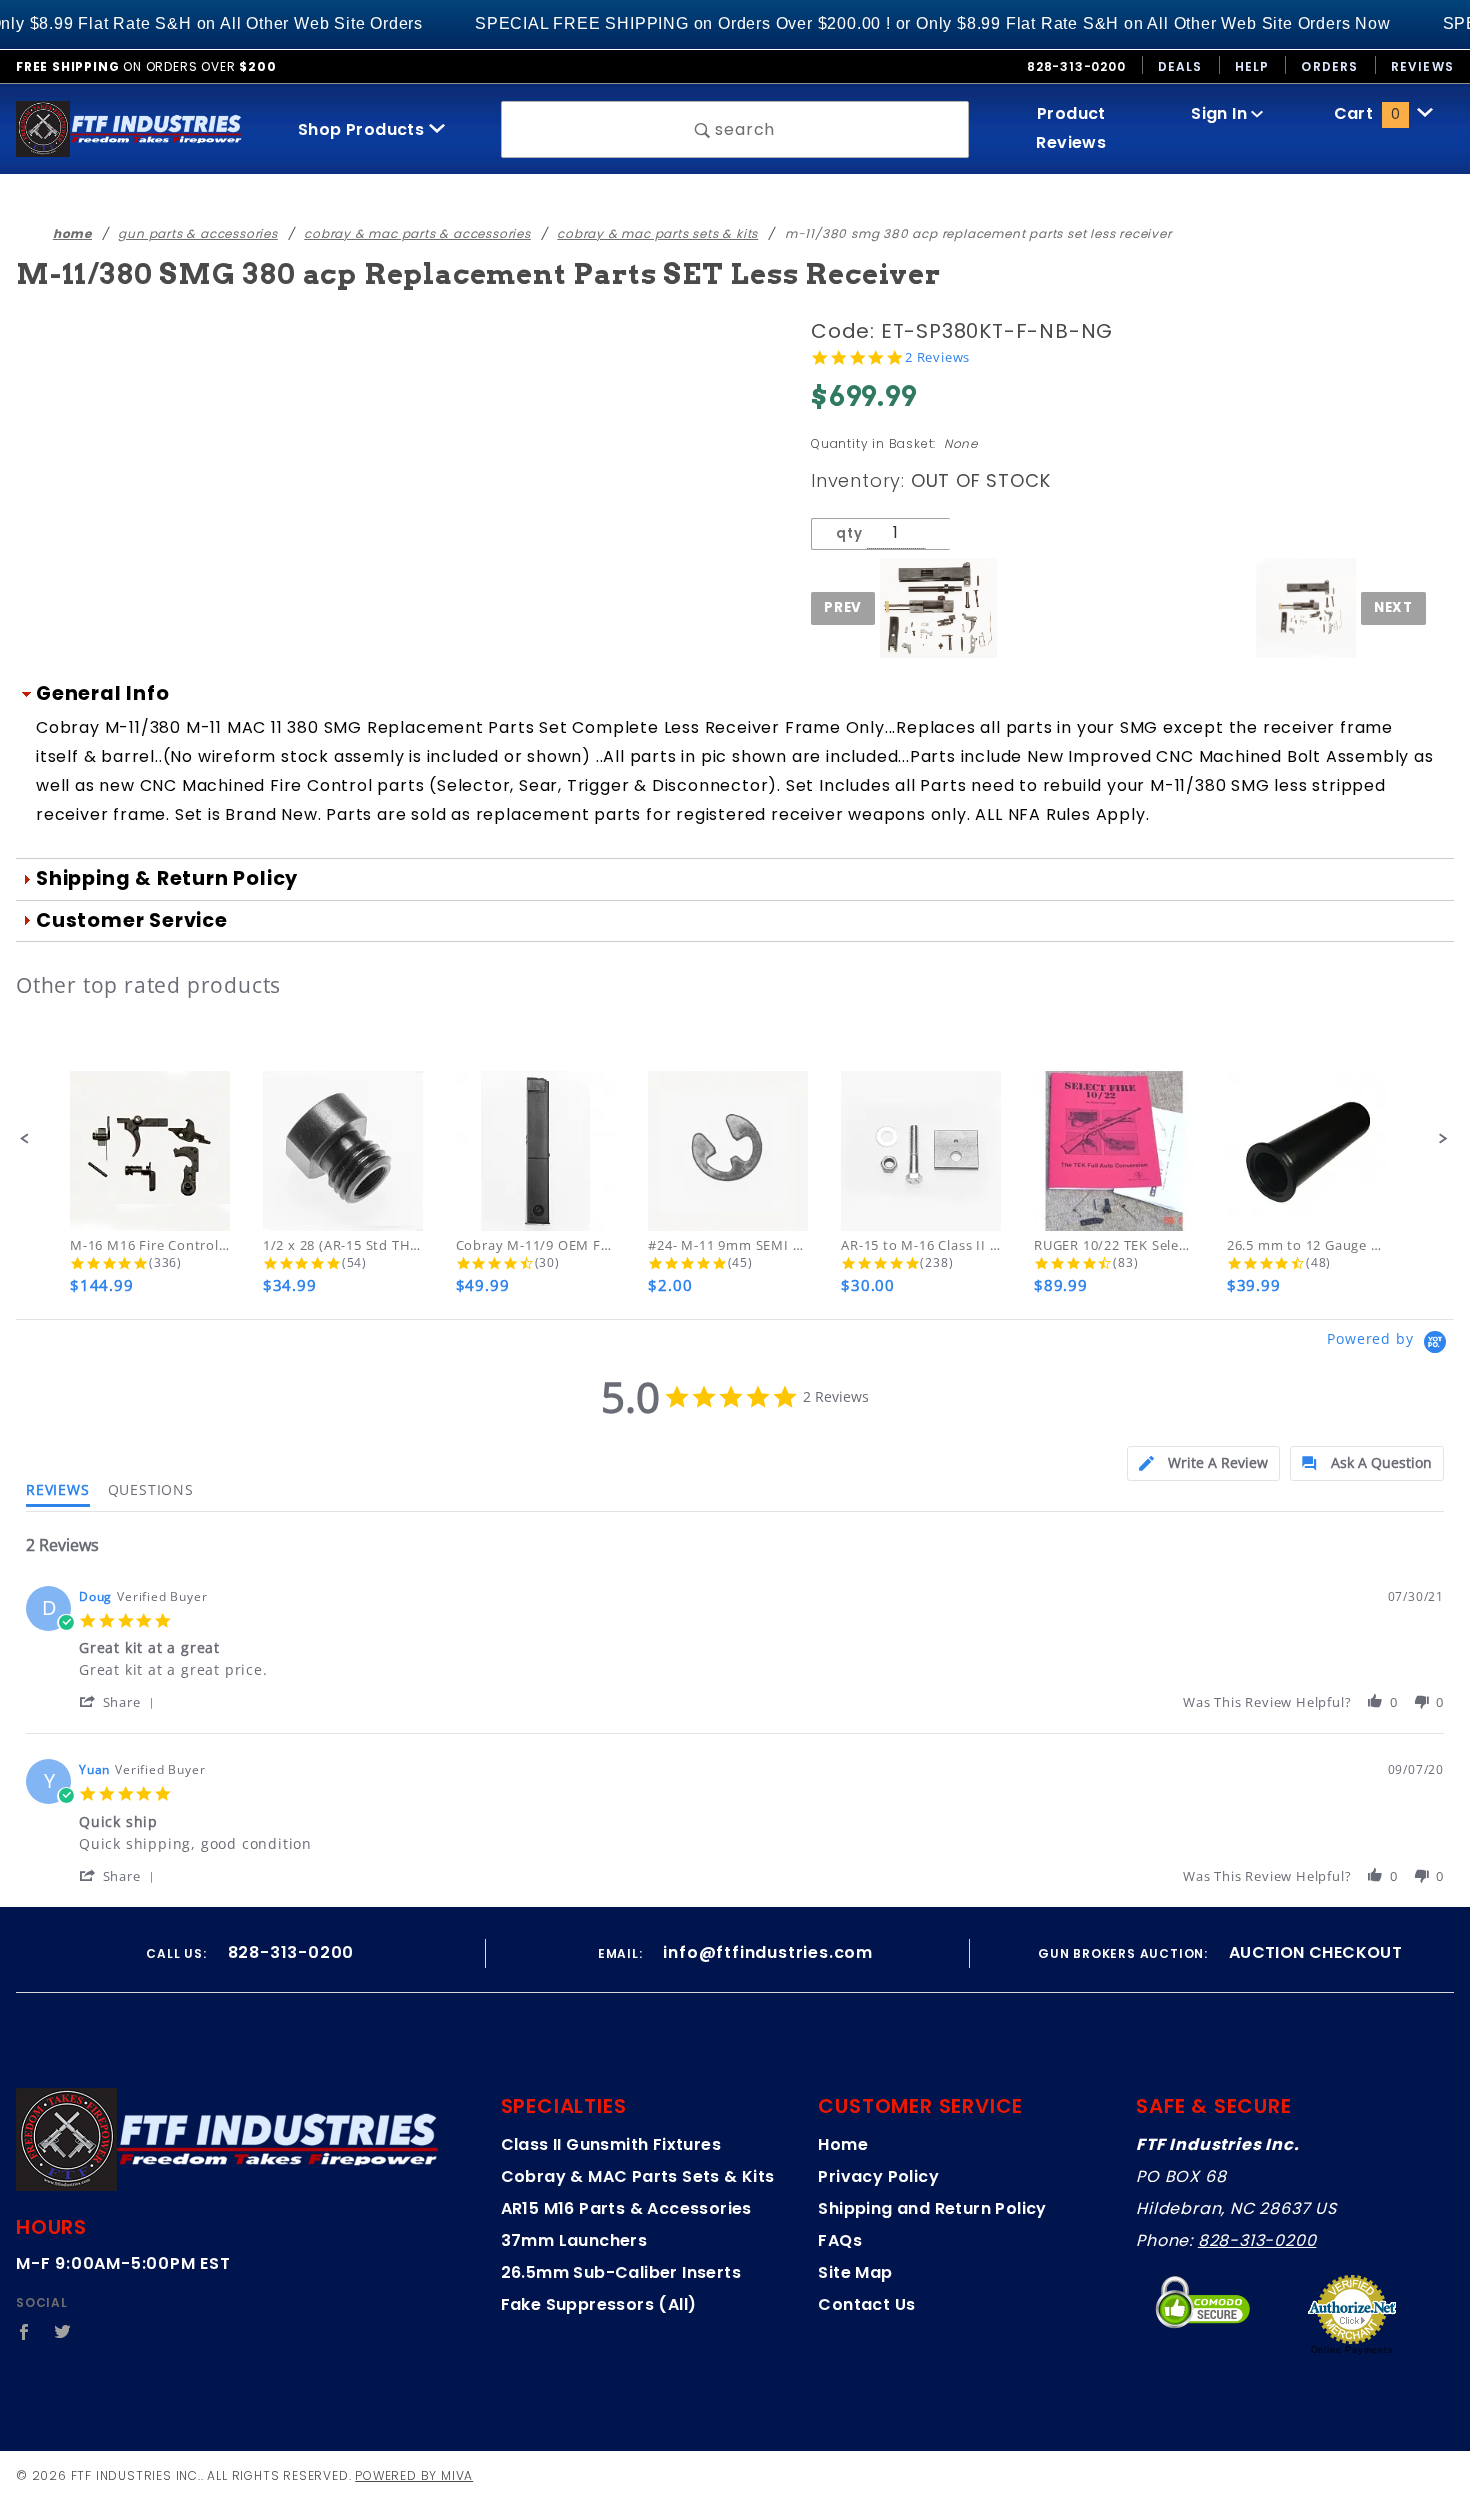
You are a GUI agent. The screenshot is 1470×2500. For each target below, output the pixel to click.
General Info (103, 693)
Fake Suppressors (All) (599, 2304)
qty (849, 533)
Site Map (855, 2272)
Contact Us (866, 2304)
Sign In (1221, 113)
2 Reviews (937, 357)
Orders (1329, 66)
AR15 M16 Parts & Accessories (626, 2208)
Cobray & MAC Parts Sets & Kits (638, 2176)
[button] (25, 1139)
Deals (1180, 66)
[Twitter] (63, 2332)
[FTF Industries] (129, 128)
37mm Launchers (574, 2240)
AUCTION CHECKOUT (1315, 1952)
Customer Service (132, 920)
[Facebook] (24, 2332)
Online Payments (1352, 2350)
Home (843, 2144)
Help (1252, 66)
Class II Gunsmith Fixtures (611, 2144)
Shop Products (363, 129)
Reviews (1422, 66)
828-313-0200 (1257, 2240)
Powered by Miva (414, 2475)
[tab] (1203, 1463)
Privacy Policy (878, 2176)
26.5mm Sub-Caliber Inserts (621, 2272)
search (743, 129)
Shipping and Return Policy (932, 2208)
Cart (1367, 113)
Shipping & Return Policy (167, 878)
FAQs (840, 2240)
